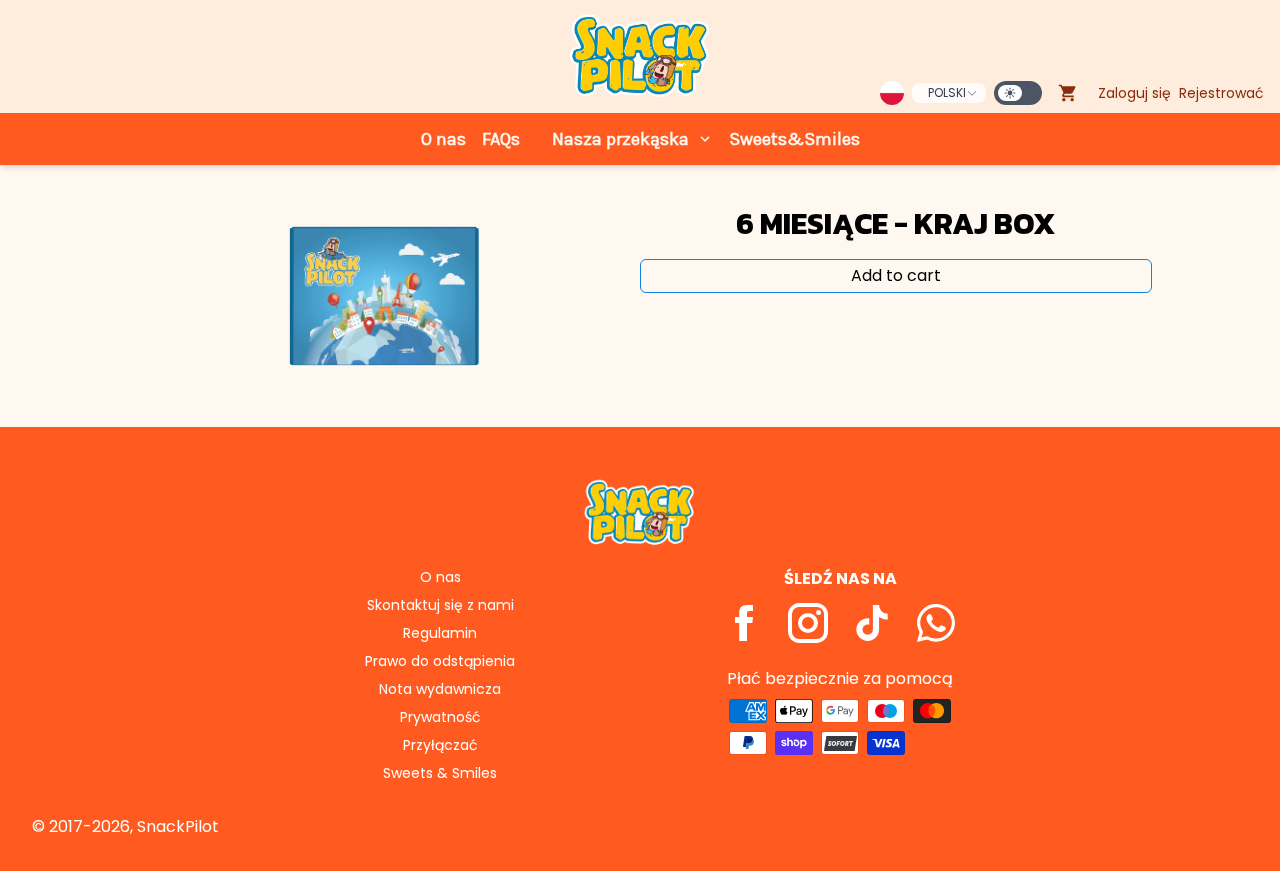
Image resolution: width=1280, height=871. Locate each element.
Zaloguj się (1134, 93)
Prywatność (440, 717)
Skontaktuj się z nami (440, 605)
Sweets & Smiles (440, 773)
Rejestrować (1221, 93)
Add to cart (896, 275)
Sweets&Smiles (794, 139)
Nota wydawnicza (440, 689)
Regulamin (440, 633)
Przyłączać (440, 745)
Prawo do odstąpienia (440, 661)
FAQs (501, 139)
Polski (947, 92)
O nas (443, 139)
